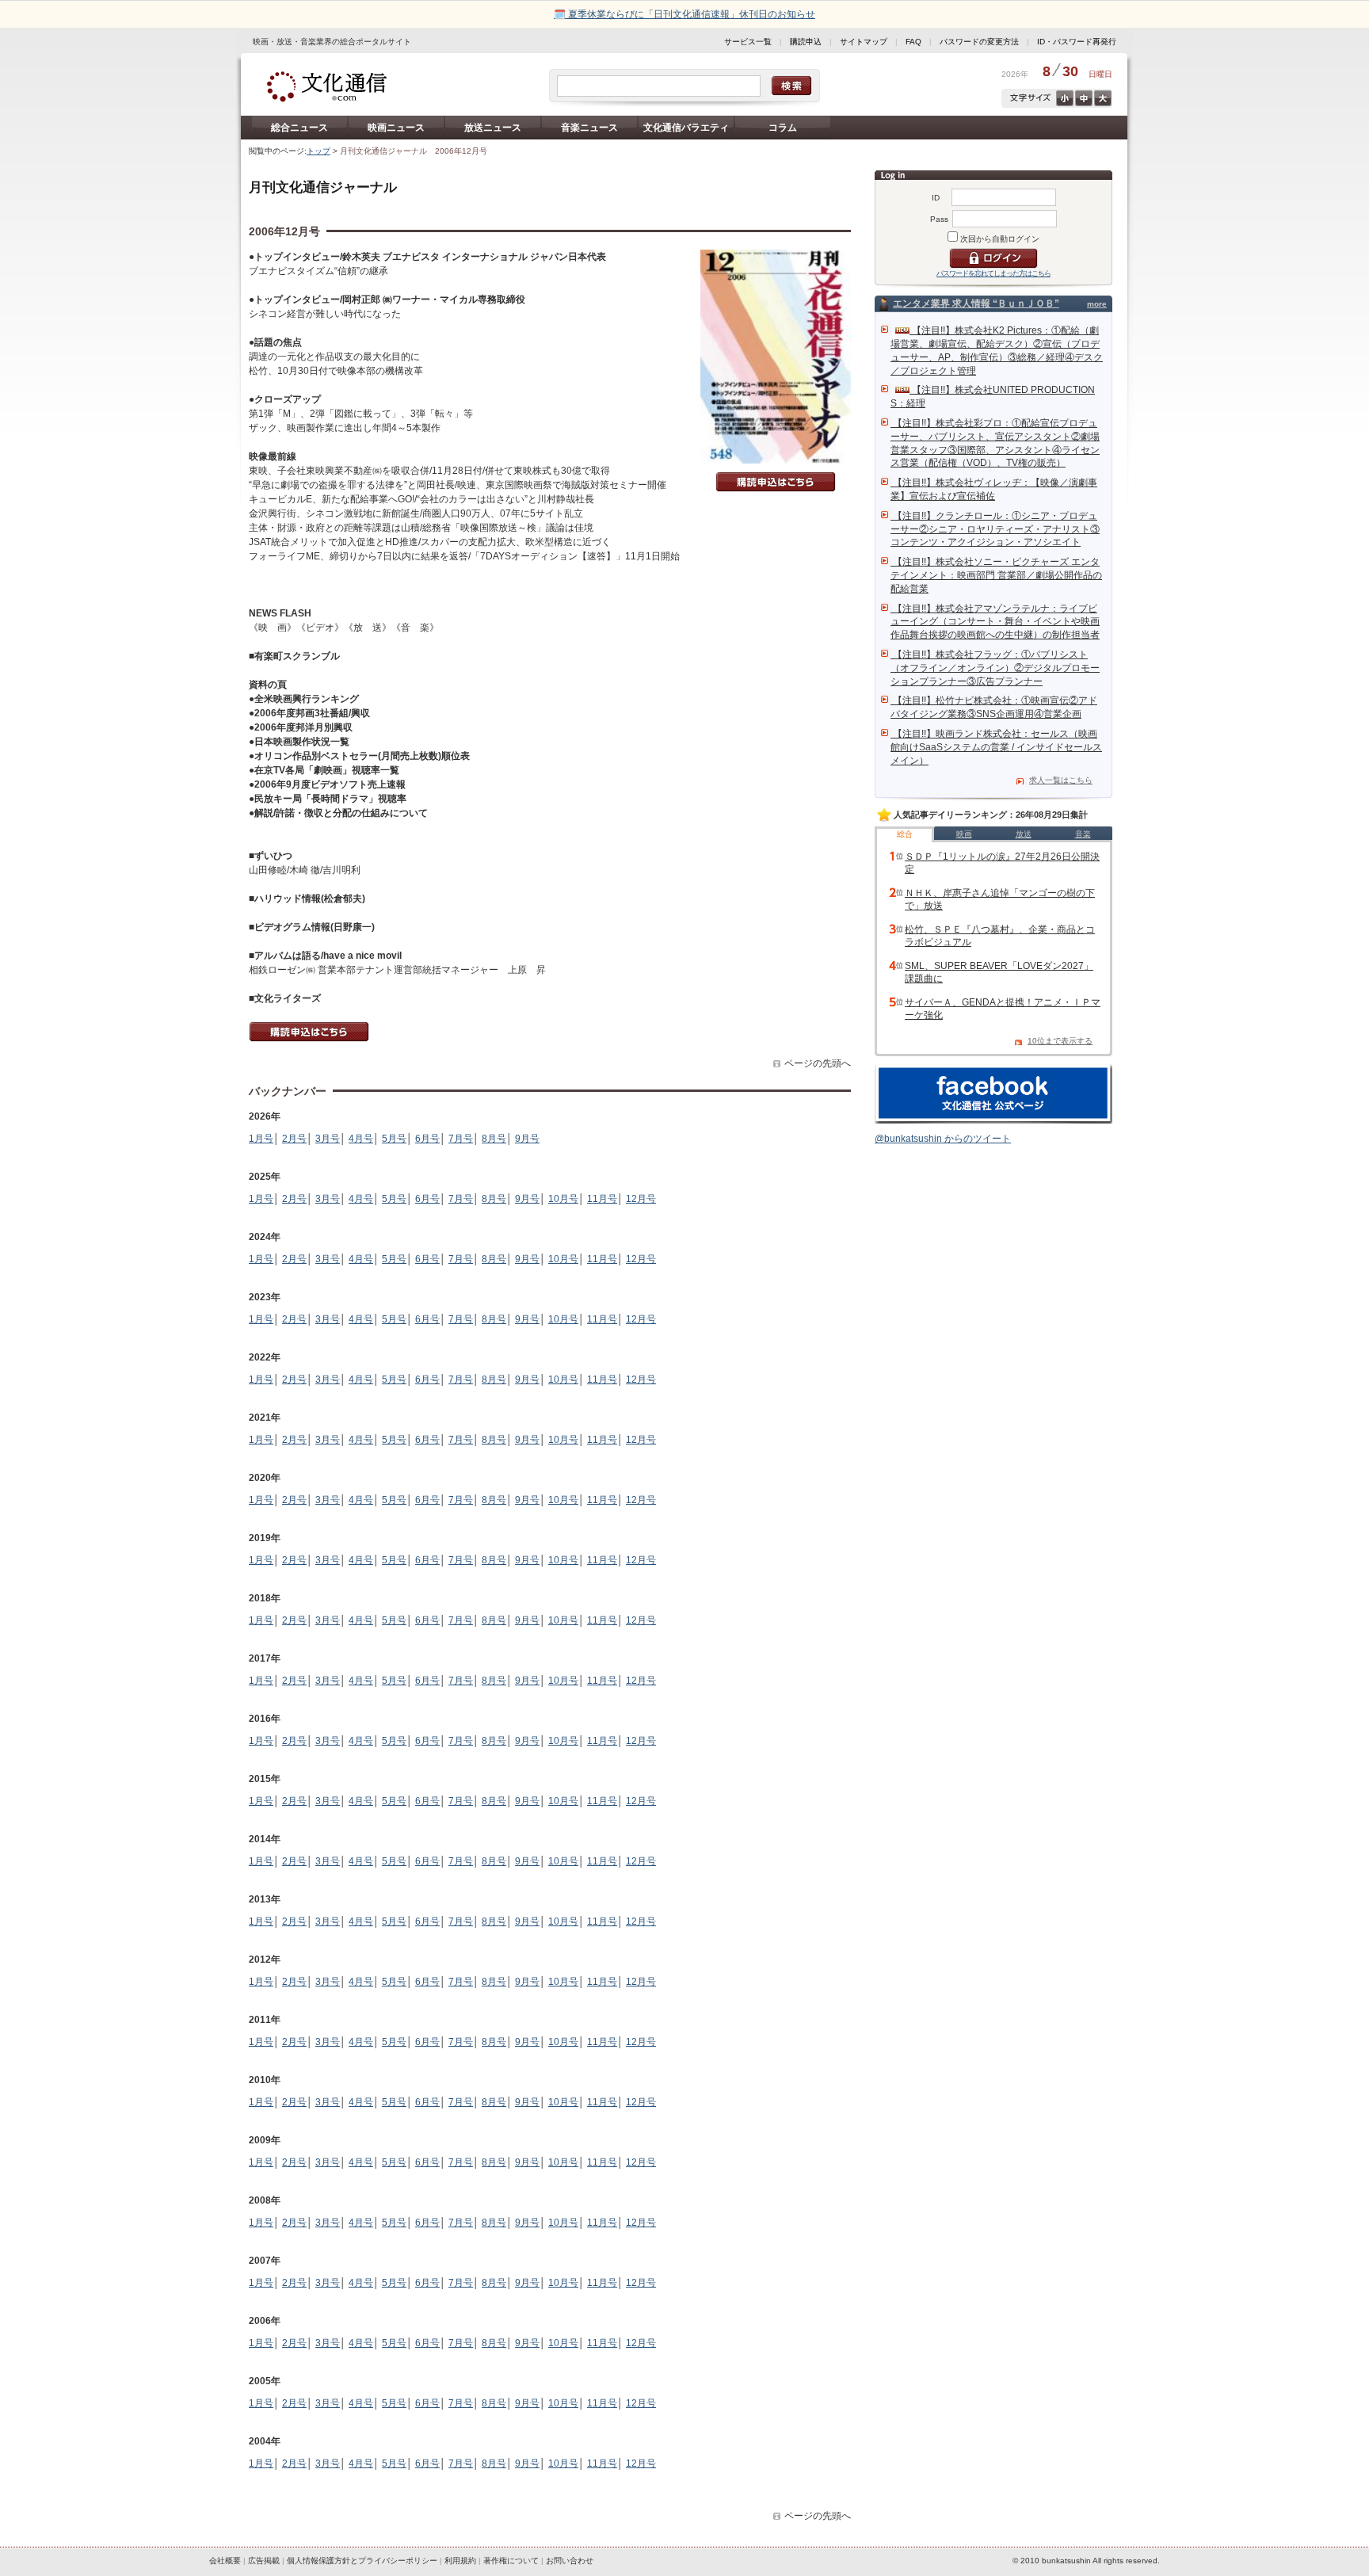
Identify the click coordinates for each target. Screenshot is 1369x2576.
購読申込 (806, 42)
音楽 (1083, 834)
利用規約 (460, 2561)
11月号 (602, 1199)
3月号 (328, 1139)
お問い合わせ (570, 2561)
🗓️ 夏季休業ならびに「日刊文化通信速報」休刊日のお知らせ (684, 14)
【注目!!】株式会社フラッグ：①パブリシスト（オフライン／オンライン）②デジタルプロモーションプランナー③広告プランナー (995, 668)
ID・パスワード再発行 (1077, 42)
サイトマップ (864, 42)
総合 (905, 834)
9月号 (527, 1139)
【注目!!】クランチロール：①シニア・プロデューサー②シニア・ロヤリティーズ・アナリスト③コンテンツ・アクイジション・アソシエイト (995, 529)
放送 (1024, 834)
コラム (783, 128)
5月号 (394, 1139)
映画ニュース (396, 128)
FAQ (913, 42)
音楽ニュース (589, 128)
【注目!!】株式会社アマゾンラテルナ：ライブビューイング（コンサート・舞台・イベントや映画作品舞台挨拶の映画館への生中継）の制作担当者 (995, 622)
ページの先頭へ (818, 1063)
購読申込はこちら (776, 482)
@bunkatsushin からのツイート (943, 1139)
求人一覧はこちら (1061, 780)
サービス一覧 (748, 42)
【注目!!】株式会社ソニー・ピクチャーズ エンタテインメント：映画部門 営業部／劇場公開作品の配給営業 (996, 575)
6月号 (427, 1139)
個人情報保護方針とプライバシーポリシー (362, 2561)
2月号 (294, 1139)
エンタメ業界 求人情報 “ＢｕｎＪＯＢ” (976, 303)
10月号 (563, 1199)
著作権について (511, 2561)
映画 (964, 834)
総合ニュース (299, 128)
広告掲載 (264, 2561)
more (1097, 304)
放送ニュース (493, 128)
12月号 (641, 1199)
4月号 (361, 1139)
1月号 (261, 1139)
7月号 (461, 1139)
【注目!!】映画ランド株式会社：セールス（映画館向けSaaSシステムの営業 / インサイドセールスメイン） (996, 747)
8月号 (494, 1139)
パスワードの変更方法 (979, 42)
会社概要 (225, 2561)
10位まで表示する (1060, 1041)
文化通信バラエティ (686, 128)
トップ (318, 151)
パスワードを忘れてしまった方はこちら (993, 273)
